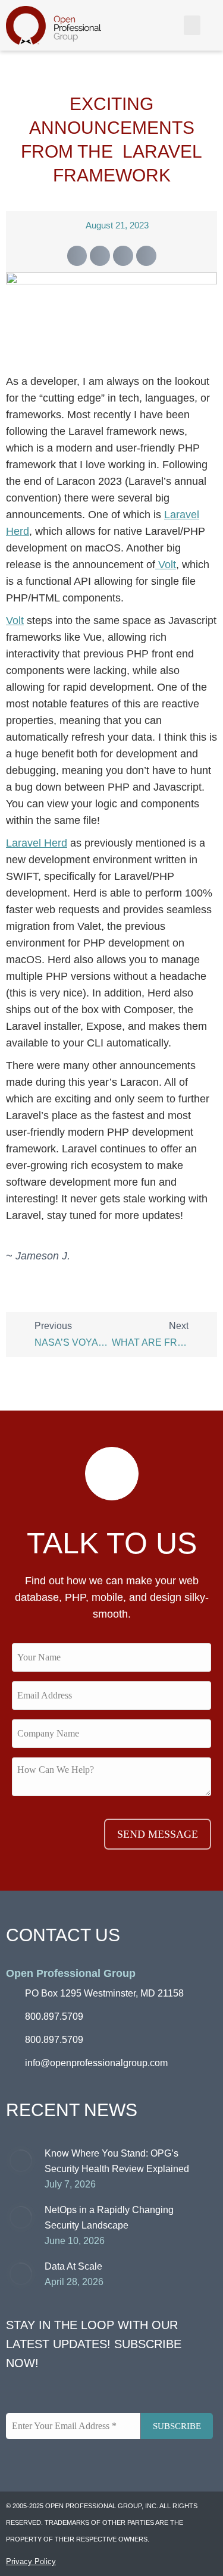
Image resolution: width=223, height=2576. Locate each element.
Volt (166, 565)
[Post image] (21, 2161)
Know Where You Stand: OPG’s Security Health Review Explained (117, 2161)
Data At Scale (73, 2266)
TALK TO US (112, 1543)
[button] (192, 25)
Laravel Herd (37, 843)
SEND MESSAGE (158, 1834)
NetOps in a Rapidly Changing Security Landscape (109, 2218)
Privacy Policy (31, 2561)
